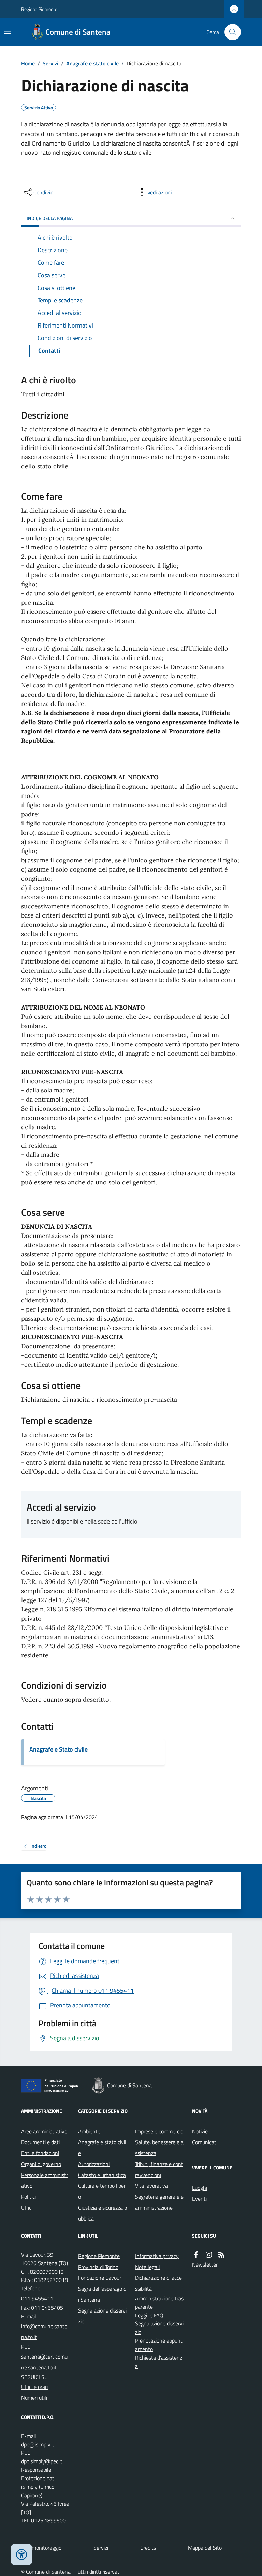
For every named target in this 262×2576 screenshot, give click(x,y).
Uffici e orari (34, 2387)
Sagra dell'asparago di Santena (102, 2294)
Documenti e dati (40, 2142)
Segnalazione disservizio (102, 2316)
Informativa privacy (157, 2256)
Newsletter (205, 2264)
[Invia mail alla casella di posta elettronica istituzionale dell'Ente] (46, 2332)
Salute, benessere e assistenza (159, 2148)
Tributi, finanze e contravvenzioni (159, 2169)
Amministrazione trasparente (159, 2302)
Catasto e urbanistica (102, 2175)
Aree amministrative (44, 2131)
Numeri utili (34, 2398)
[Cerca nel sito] (230, 32)
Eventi (199, 2199)
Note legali (147, 2267)
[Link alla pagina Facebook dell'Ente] (196, 2255)
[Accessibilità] (21, 2555)
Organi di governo (41, 2164)
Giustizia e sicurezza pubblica (103, 2213)
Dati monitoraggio (41, 2548)
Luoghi (200, 2188)
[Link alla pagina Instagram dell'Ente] (209, 2255)
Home (28, 63)
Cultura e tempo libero (102, 2191)
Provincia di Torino (98, 2267)
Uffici (27, 2208)
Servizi (50, 63)
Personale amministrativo (45, 2180)
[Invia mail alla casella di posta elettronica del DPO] (38, 2445)
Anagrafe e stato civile (92, 63)
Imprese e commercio (159, 2131)
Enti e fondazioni (40, 2153)
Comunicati (205, 2142)
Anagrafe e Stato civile (59, 1749)
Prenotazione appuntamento (159, 2345)
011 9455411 (37, 2298)
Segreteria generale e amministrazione (159, 2202)
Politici (28, 2197)
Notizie (200, 2131)
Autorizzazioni (94, 2164)
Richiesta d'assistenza (159, 2362)
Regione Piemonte (39, 9)
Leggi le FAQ (149, 2315)
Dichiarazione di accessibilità (158, 2283)
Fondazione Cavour (100, 2278)
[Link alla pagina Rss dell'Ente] (221, 2255)
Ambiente (89, 2131)
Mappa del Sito (205, 2548)
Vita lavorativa (151, 2186)
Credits (148, 2548)
